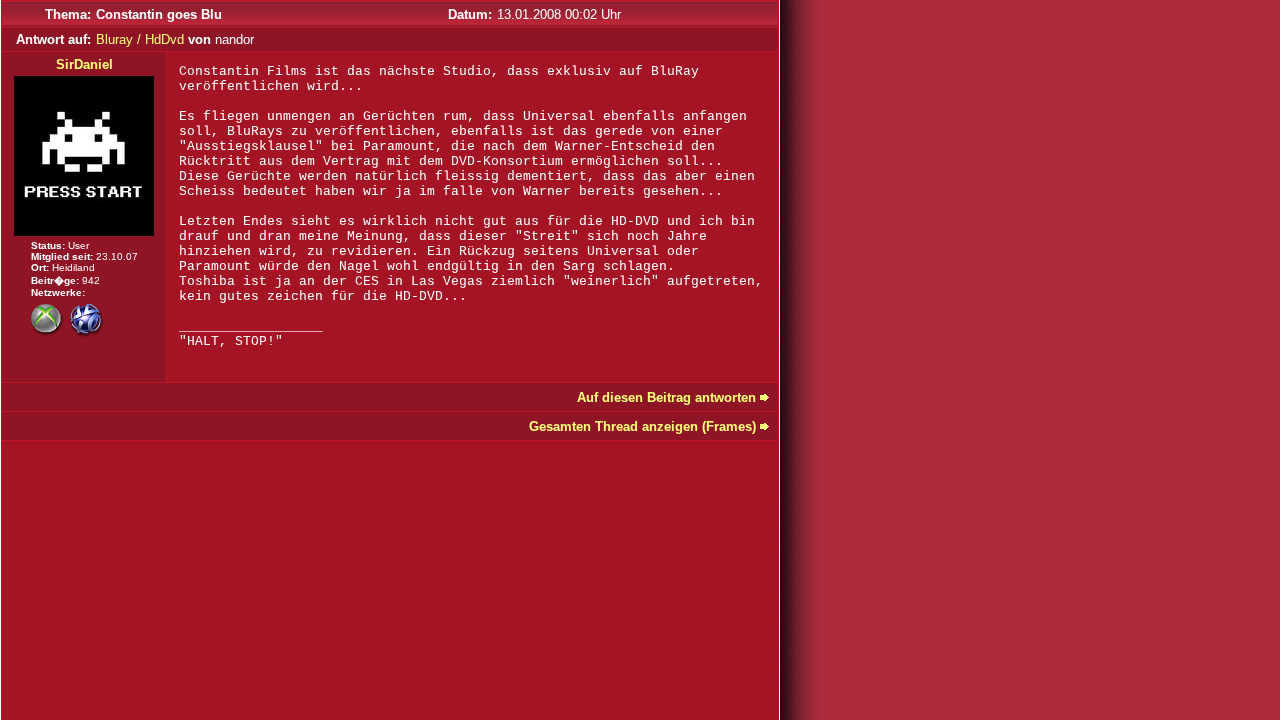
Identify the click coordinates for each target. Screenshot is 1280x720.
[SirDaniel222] (48, 332)
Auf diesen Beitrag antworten (666, 397)
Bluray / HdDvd (140, 39)
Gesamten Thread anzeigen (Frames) (642, 426)
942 (91, 280)
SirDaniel (84, 64)
